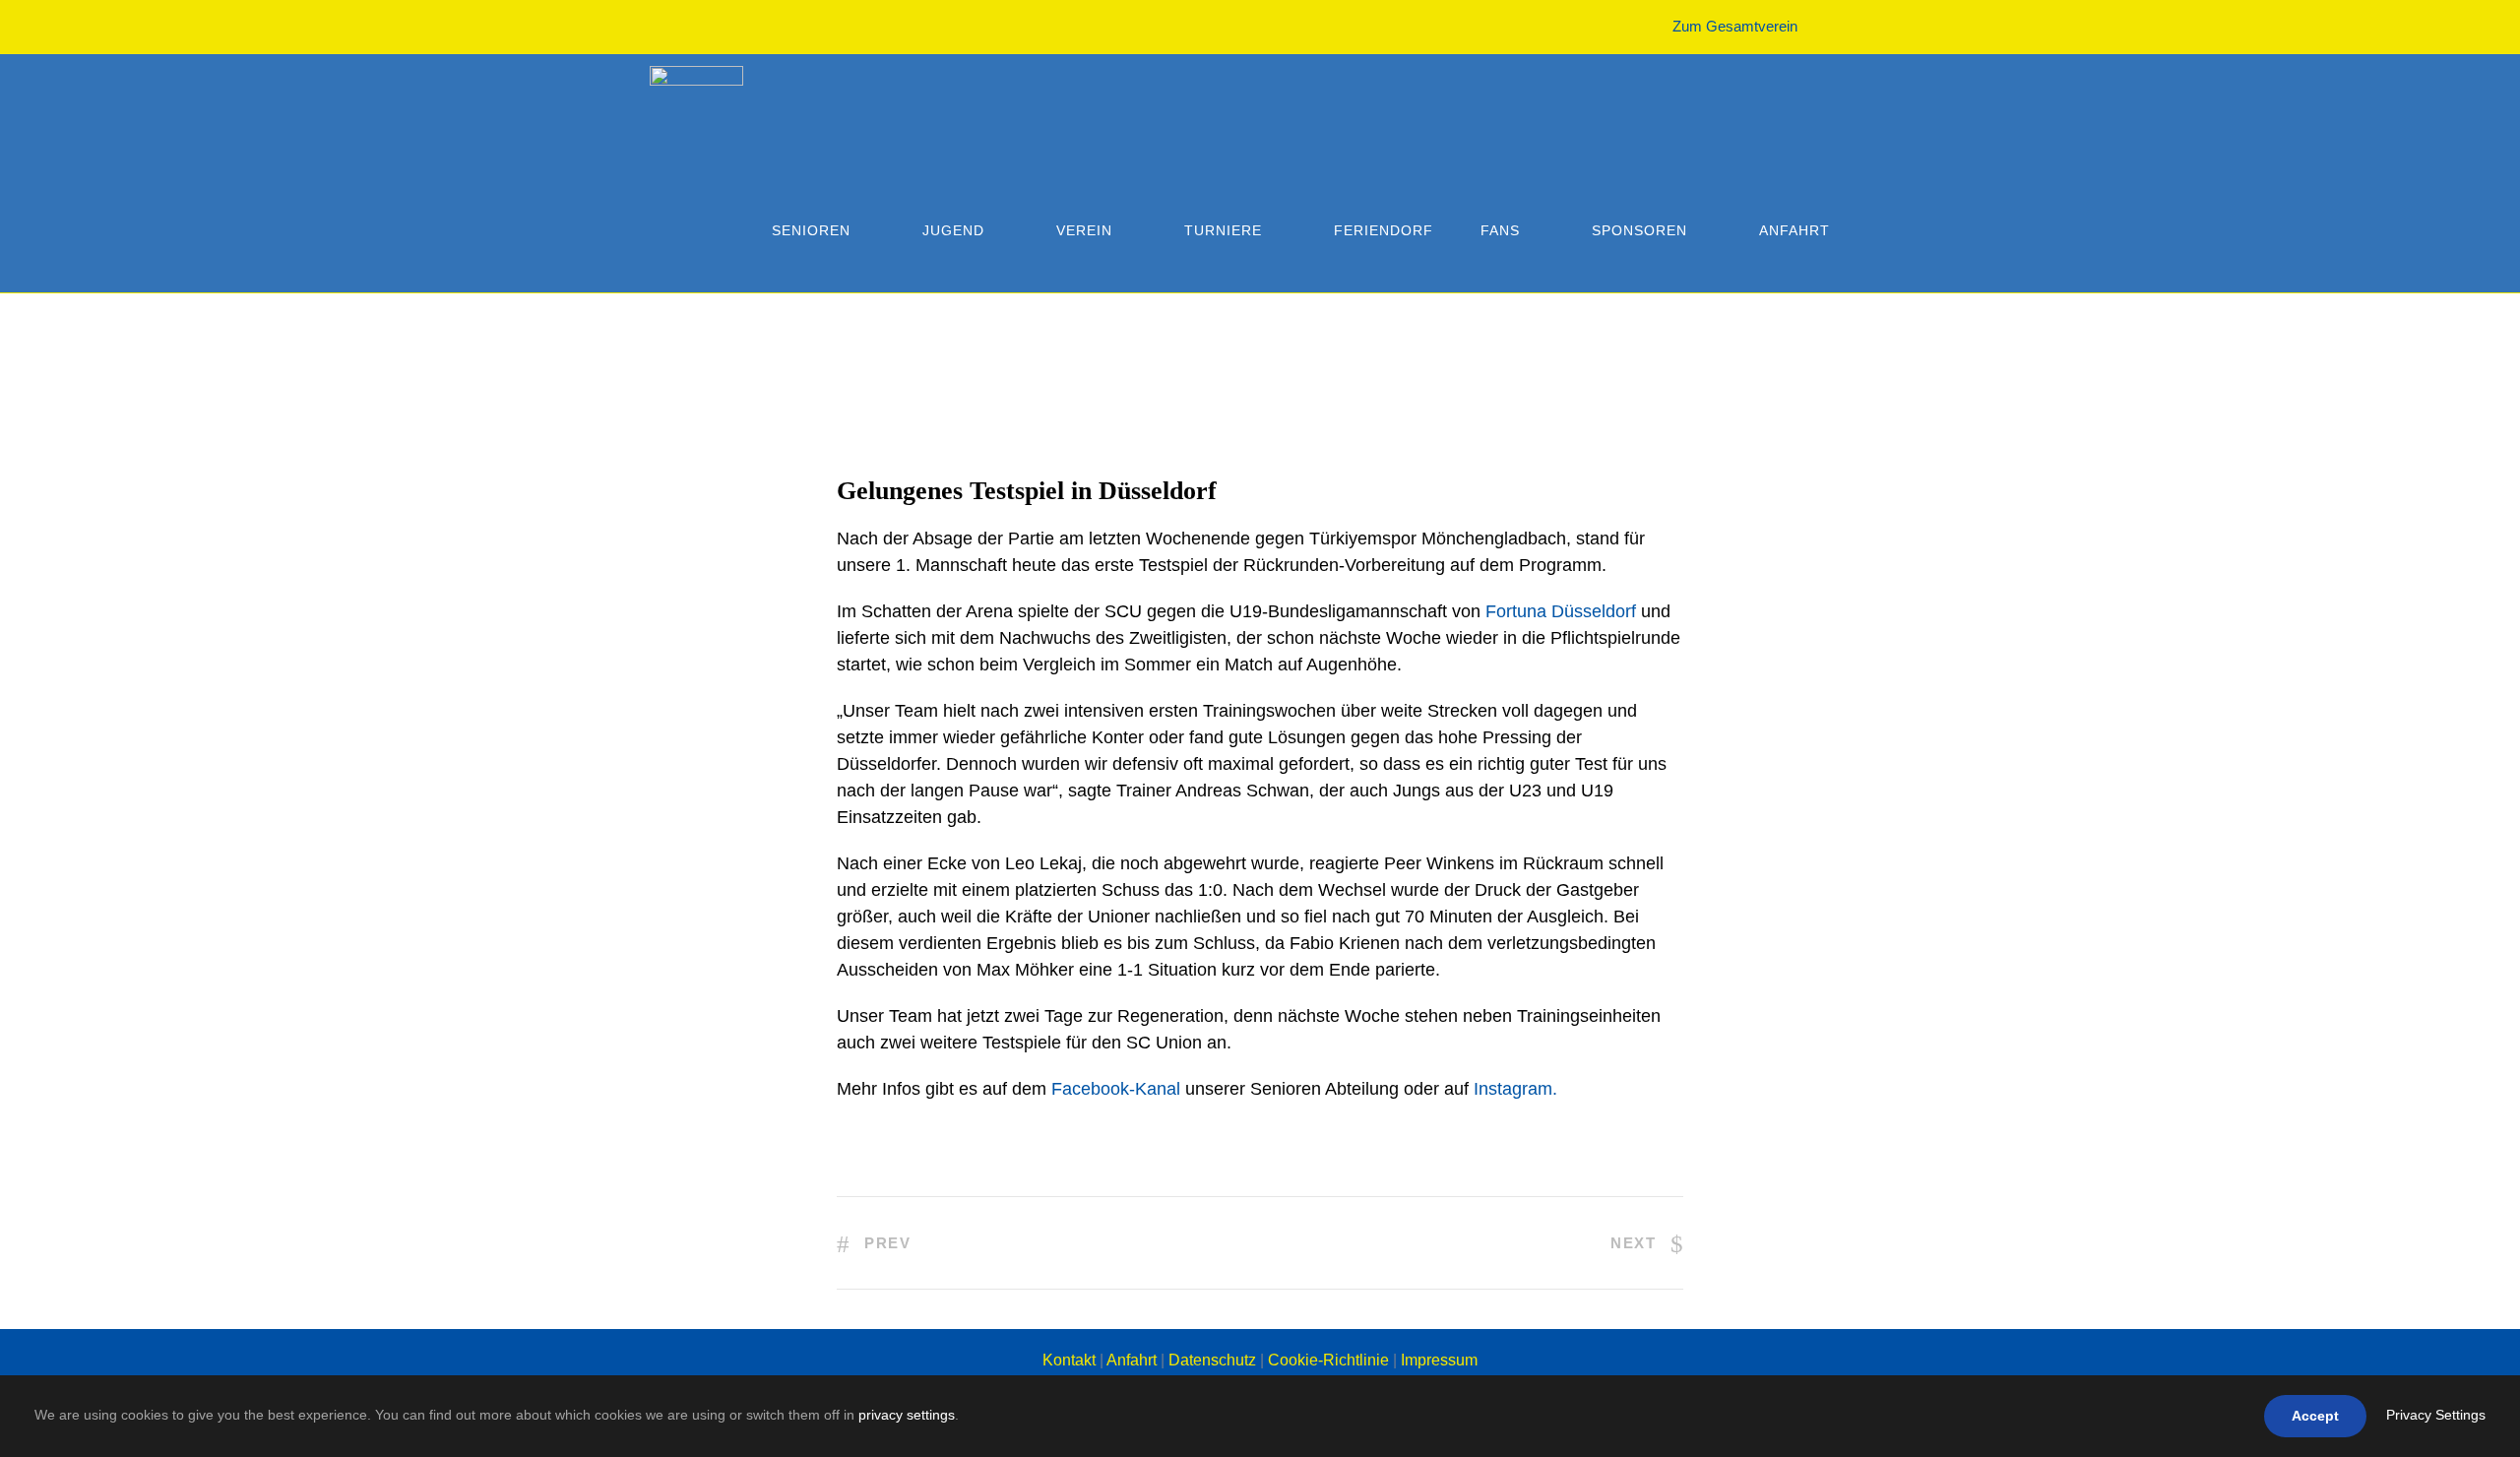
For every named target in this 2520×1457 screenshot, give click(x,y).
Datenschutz (1212, 1360)
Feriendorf (1384, 230)
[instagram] (1864, 26)
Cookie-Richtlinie (1328, 1360)
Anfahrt (1795, 230)
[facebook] (1828, 26)
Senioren (811, 230)
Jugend (953, 230)
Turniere (1223, 230)
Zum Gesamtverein (1735, 26)
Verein (1084, 230)
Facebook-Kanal (1116, 1089)
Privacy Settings (2436, 1415)
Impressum (1439, 1360)
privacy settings (907, 1415)
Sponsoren (1639, 230)
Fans (1500, 230)
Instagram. (1515, 1089)
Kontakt (1069, 1360)
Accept (2315, 1416)
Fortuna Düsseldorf (1563, 611)
